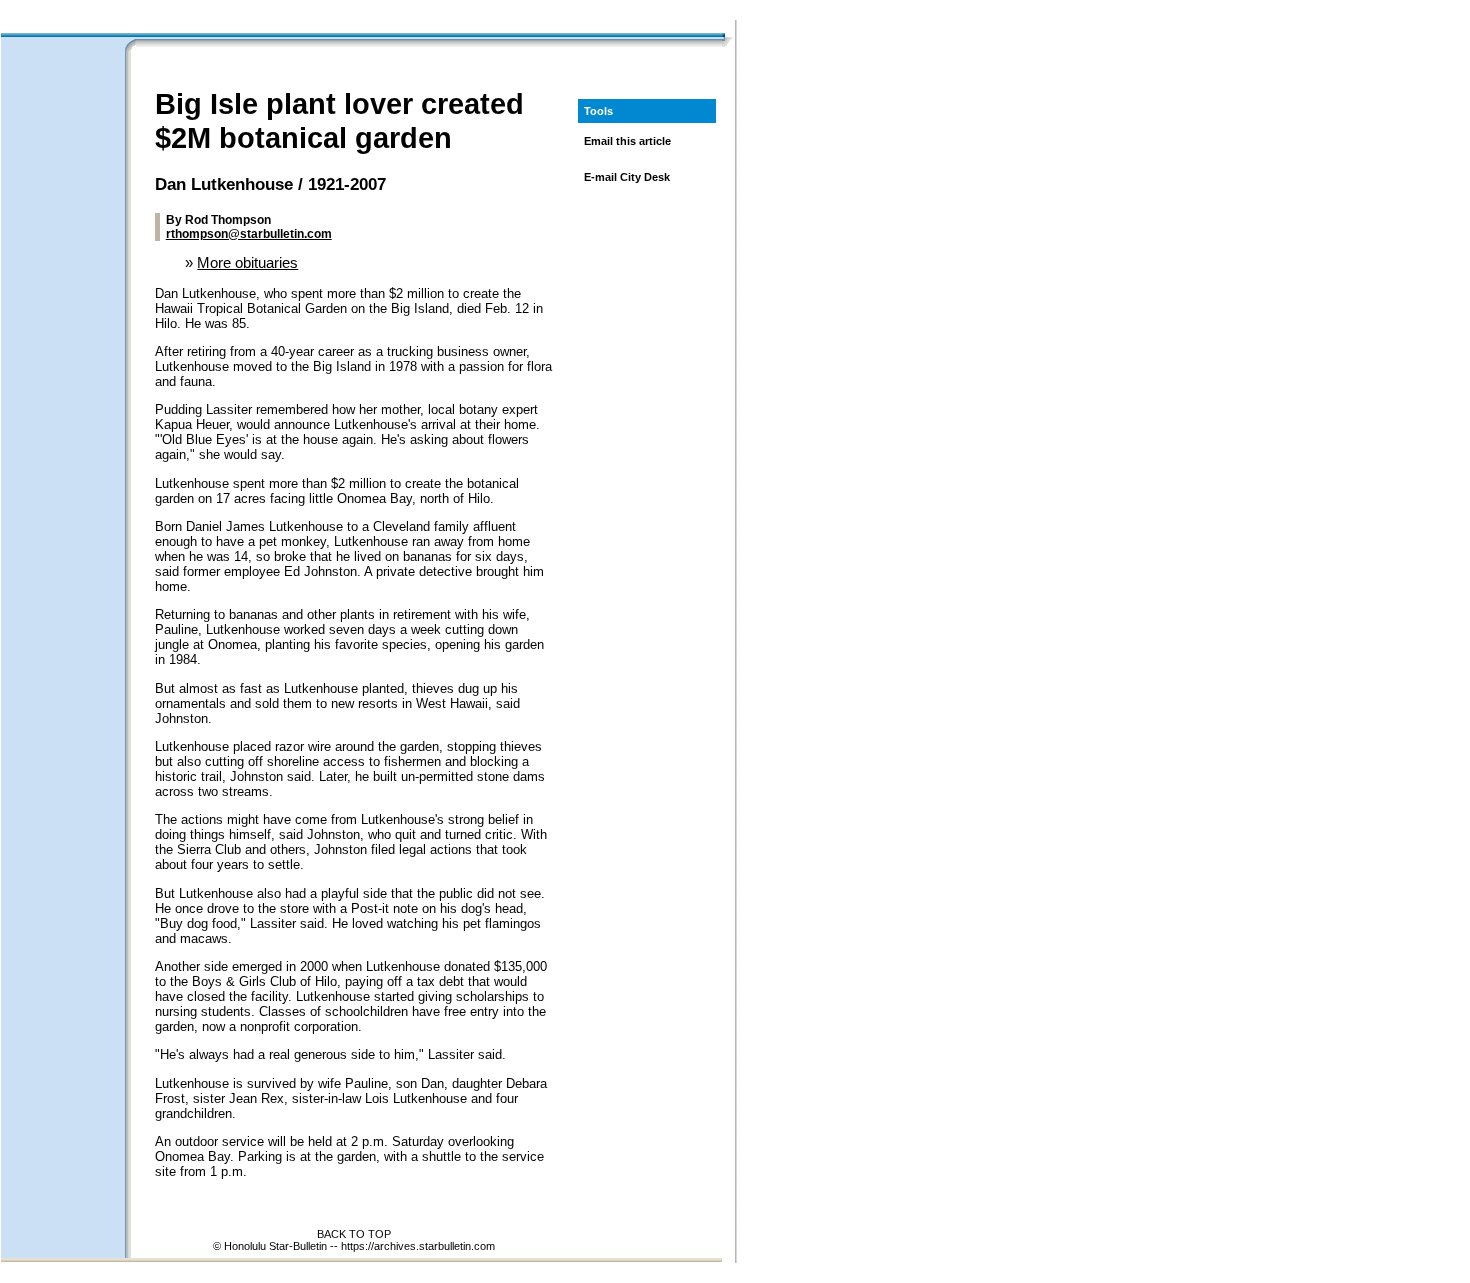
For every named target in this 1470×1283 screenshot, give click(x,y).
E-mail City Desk (627, 177)
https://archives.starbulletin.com (418, 1246)
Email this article (627, 141)
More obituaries (247, 262)
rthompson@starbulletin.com (249, 234)
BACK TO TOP (354, 1234)
